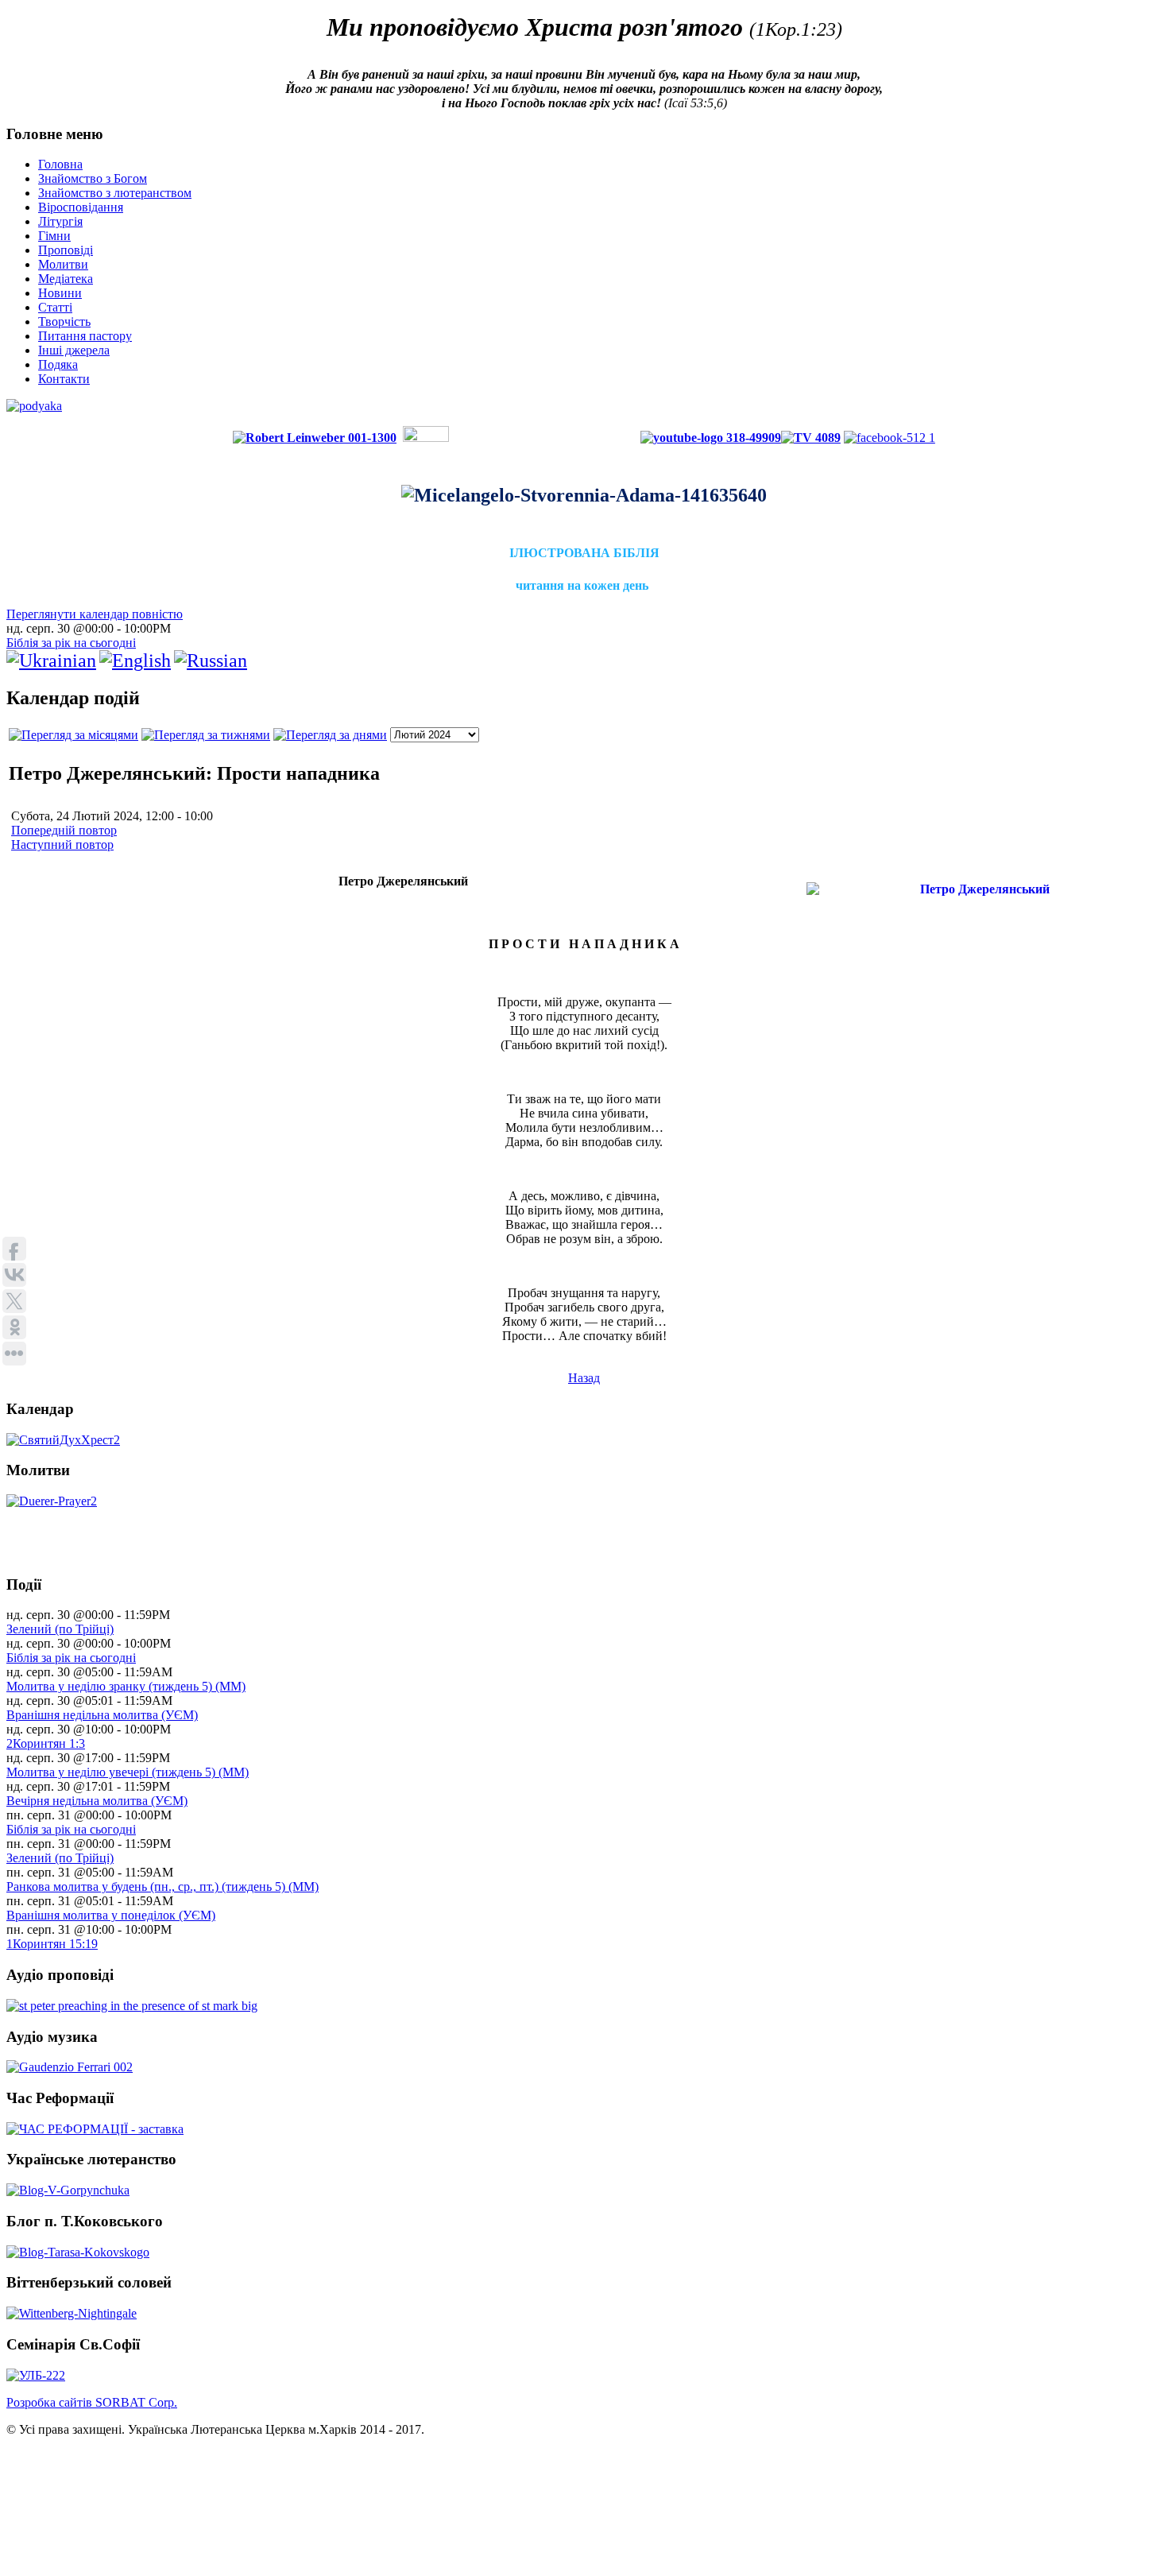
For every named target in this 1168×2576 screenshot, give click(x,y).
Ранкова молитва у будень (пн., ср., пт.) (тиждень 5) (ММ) (162, 1886)
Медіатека (66, 279)
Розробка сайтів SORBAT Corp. (92, 2402)
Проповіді (66, 250)
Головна (60, 164)
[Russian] (211, 660)
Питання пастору (85, 336)
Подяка (58, 364)
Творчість (64, 322)
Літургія (60, 221)
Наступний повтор (62, 844)
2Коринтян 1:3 (46, 1743)
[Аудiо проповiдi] (132, 2006)
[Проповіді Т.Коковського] (78, 2251)
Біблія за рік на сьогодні (71, 643)
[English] (135, 660)
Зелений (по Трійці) (60, 1629)
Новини (60, 293)
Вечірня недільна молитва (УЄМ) (97, 1801)
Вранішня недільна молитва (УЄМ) (102, 1715)
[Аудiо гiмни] (70, 2067)
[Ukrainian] (51, 660)
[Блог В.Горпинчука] (68, 2189)
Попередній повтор (64, 830)
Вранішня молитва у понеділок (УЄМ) (111, 1915)
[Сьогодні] (330, 735)
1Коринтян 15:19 (52, 1944)
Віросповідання (81, 207)
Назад (584, 1378)
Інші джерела (74, 350)
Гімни (54, 236)
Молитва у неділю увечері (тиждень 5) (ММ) (128, 1772)
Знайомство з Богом (93, 178)
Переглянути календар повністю (95, 614)
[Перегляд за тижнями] (206, 735)
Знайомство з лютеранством (115, 193)
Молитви (63, 264)
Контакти (64, 379)
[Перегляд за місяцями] (73, 735)
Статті (55, 307)
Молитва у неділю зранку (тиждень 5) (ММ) (126, 1686)
